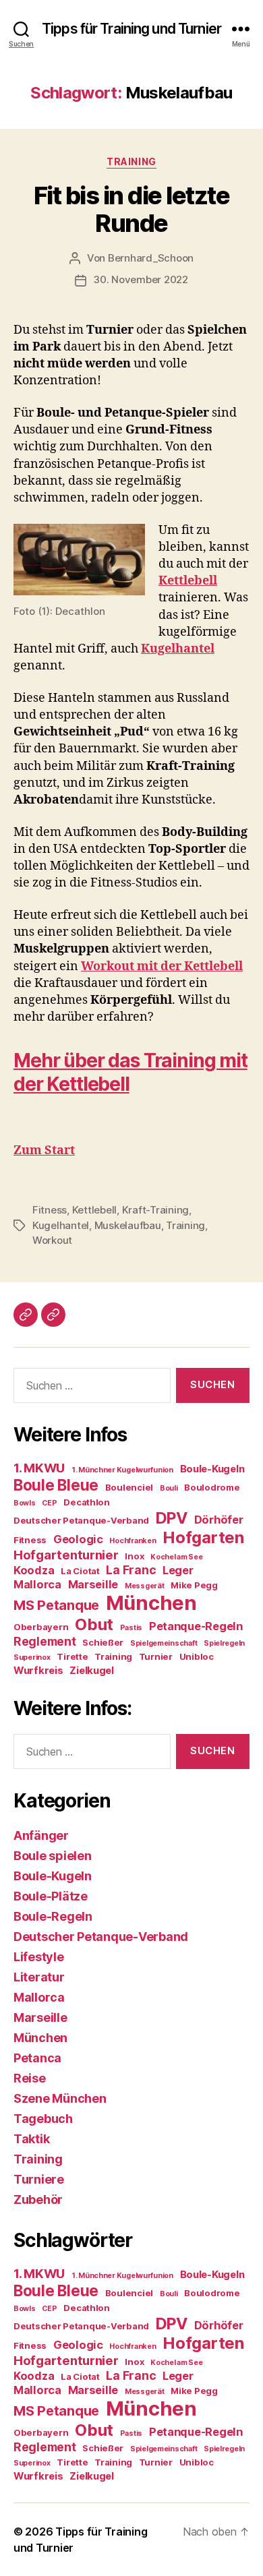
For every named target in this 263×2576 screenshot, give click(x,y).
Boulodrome (212, 1487)
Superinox (32, 1657)
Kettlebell (94, 1210)
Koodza (34, 1570)
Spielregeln (224, 1643)
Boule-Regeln (53, 1916)
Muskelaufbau (128, 1225)
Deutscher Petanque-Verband (81, 1520)
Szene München (60, 2098)
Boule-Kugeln (212, 1469)
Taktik (31, 2139)
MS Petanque (56, 1605)
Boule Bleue (56, 1485)
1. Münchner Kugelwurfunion (122, 1470)
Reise (30, 2078)
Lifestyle (39, 1957)
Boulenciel (129, 1487)
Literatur (39, 1977)
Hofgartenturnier (66, 1555)
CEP (49, 1503)
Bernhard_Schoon (151, 258)
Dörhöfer (219, 1520)
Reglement (45, 1641)
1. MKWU (39, 1468)
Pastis (131, 1628)
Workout (52, 1240)
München (151, 1603)
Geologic (78, 1539)
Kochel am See (177, 1557)
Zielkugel (92, 1671)
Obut (94, 1624)
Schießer (103, 1642)
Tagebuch (43, 2119)
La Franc (131, 1570)
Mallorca (37, 1584)
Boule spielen (53, 1856)
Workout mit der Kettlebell (162, 966)
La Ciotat (80, 1571)
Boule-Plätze (51, 1896)
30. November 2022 (141, 279)
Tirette (72, 1656)
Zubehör (38, 2199)
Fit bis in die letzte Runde (132, 209)
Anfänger (41, 1835)
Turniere (39, 2179)
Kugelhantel (61, 1225)
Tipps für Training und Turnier (131, 29)
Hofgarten (203, 1537)
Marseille (93, 1584)
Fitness (50, 1210)
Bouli (169, 1488)
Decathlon (87, 1502)
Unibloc (197, 1656)
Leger (178, 1570)
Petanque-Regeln (196, 1626)
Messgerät (145, 1586)
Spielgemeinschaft (164, 1643)
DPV (172, 1518)
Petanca (37, 2058)
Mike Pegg (194, 1585)
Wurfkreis (38, 1671)
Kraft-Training (155, 1210)
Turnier (156, 1656)
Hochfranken (133, 1541)
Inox (134, 1556)
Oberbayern (41, 1627)
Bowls (25, 1503)
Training (131, 161)
